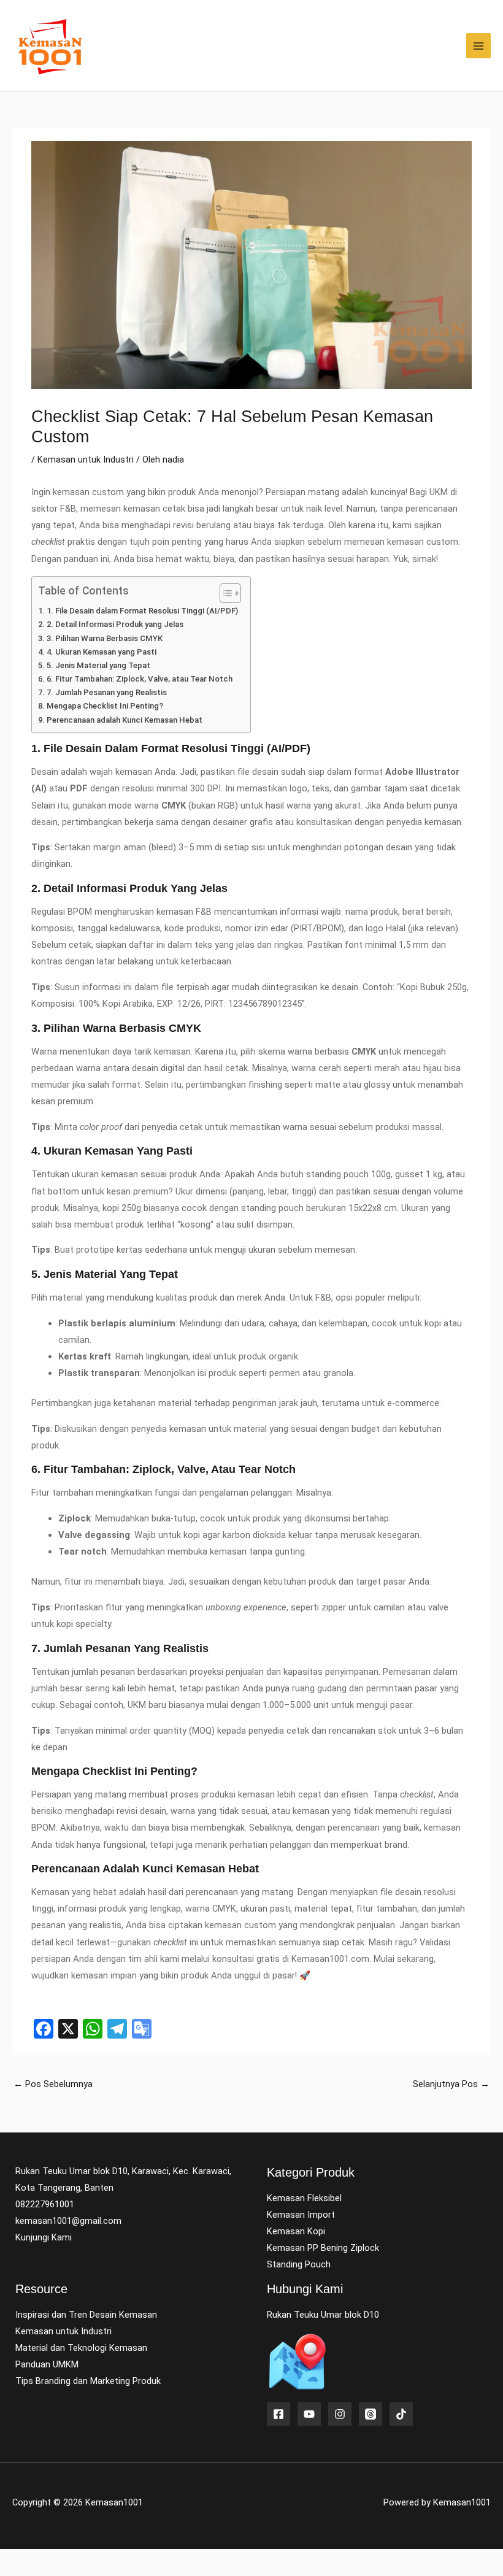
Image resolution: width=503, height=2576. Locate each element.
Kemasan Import (301, 2215)
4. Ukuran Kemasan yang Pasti (102, 652)
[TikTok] (401, 2414)
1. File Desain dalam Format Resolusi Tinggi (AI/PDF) (142, 611)
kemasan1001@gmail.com (68, 2221)
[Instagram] (340, 2414)
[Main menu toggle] (478, 45)
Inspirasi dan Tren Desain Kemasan (86, 2315)
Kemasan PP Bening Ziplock (323, 2248)
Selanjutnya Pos (451, 2084)
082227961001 (45, 2204)
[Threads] (371, 2414)
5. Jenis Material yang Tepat (98, 665)
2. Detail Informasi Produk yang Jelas (115, 624)
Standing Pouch (299, 2264)
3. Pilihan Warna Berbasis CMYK (105, 638)
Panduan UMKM (47, 2364)
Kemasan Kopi (296, 2231)
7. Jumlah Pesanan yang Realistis (107, 692)
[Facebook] (278, 2414)
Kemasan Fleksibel (304, 2198)
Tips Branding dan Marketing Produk (88, 2381)
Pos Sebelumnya (53, 2084)
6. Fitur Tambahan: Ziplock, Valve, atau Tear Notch (140, 679)
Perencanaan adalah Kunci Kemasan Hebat (125, 720)
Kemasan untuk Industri (86, 459)
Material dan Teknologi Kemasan (81, 2348)
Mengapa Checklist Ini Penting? (105, 706)
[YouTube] (309, 2414)
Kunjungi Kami (44, 2237)
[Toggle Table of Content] (224, 593)
